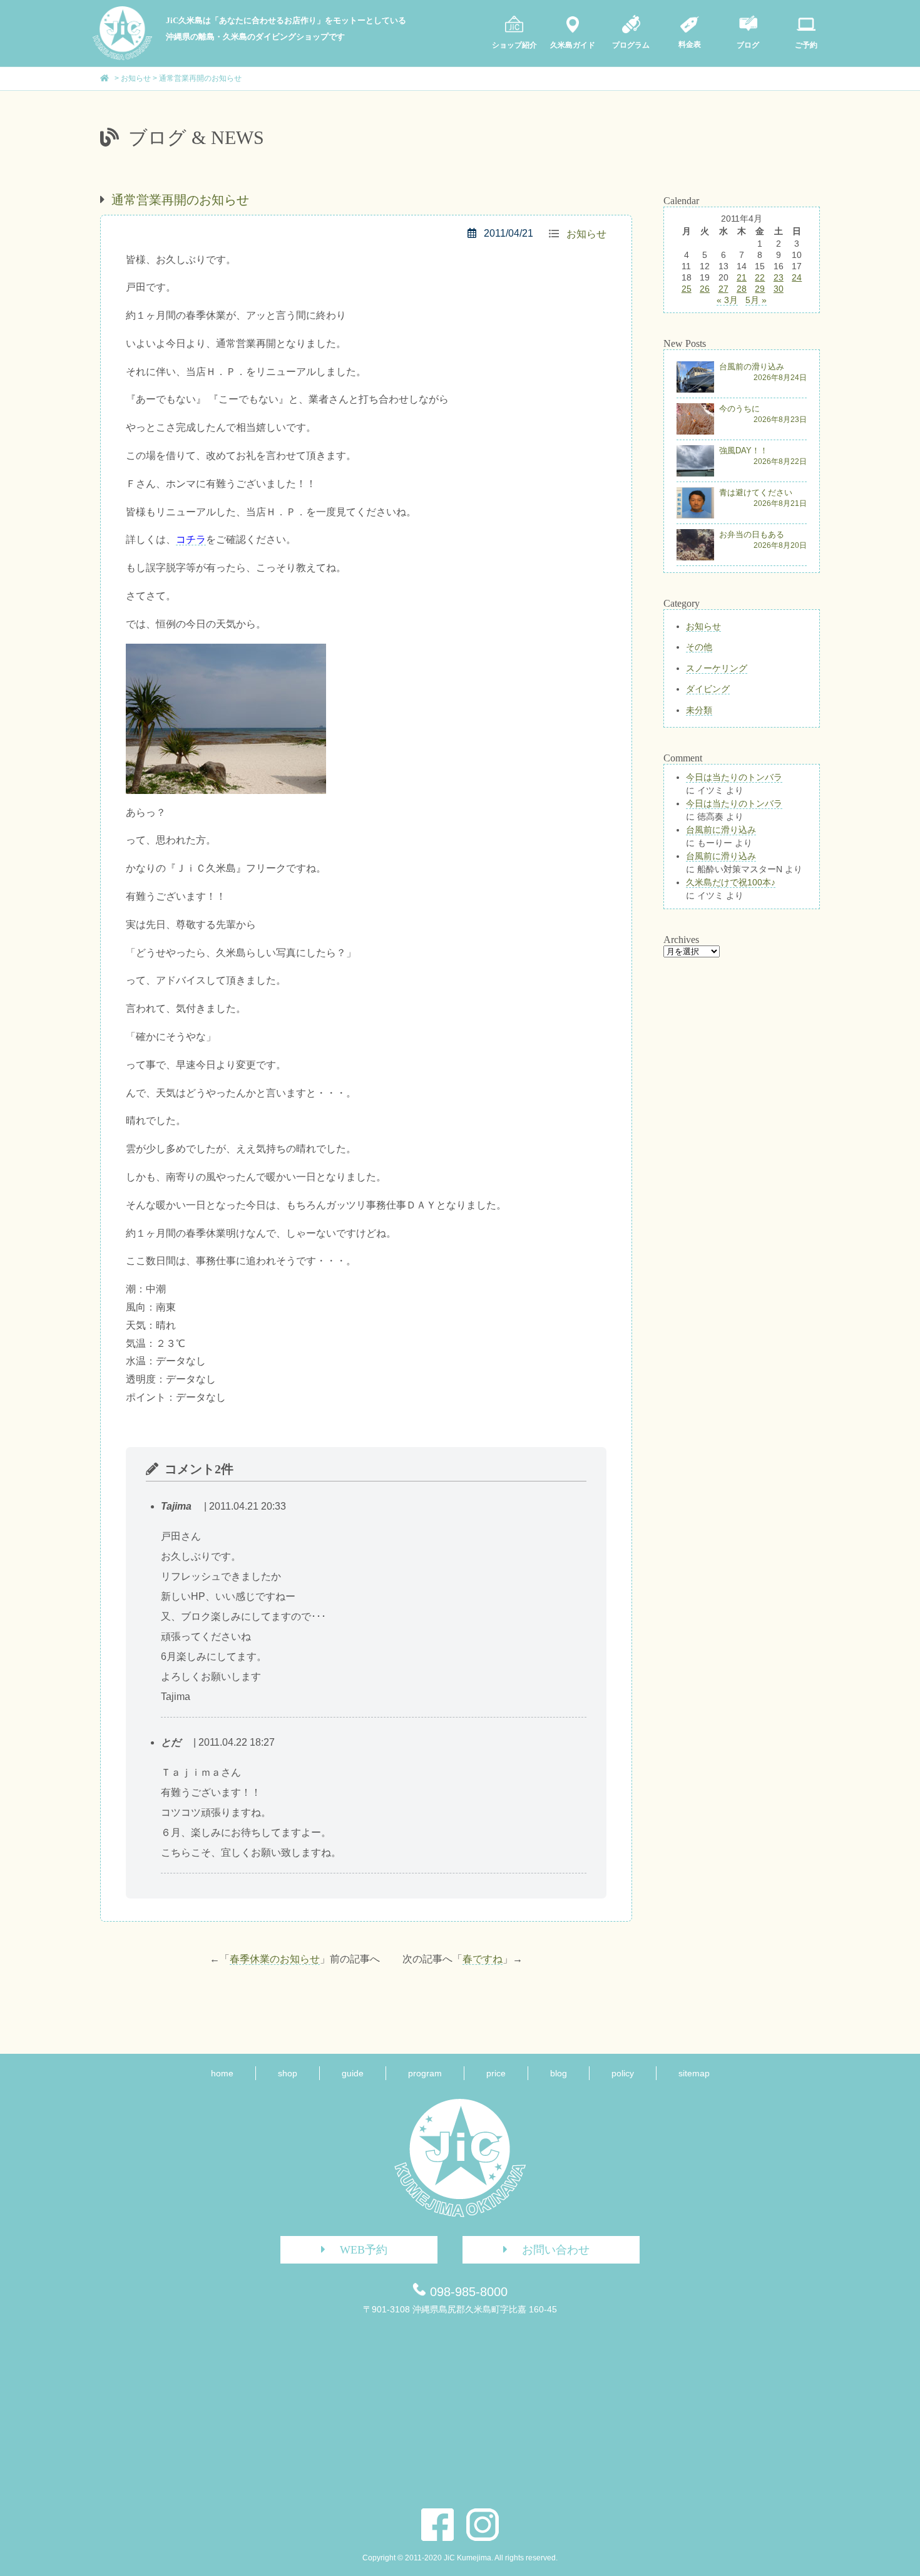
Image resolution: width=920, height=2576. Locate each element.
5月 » (756, 300)
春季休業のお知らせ (275, 1959)
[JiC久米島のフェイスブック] (437, 2525)
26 (705, 289)
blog (559, 2073)
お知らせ (586, 234)
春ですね (483, 1959)
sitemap (694, 2073)
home (222, 2073)
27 (723, 289)
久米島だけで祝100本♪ (731, 882)
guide (353, 2073)
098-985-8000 (469, 2292)
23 (779, 277)
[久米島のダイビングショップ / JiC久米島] (122, 57)
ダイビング (708, 689)
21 (742, 277)
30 (779, 289)
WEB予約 (364, 2250)
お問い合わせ (556, 2250)
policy (623, 2073)
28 (742, 289)
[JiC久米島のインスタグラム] (483, 2525)
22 (760, 277)
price (496, 2073)
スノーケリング (717, 668)
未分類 (699, 710)
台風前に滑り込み (721, 830)
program (425, 2073)
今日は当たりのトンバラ (734, 777)
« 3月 (727, 300)
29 (760, 289)
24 (797, 277)
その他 (699, 647)
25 (687, 289)
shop (288, 2073)
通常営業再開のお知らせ (180, 200)
